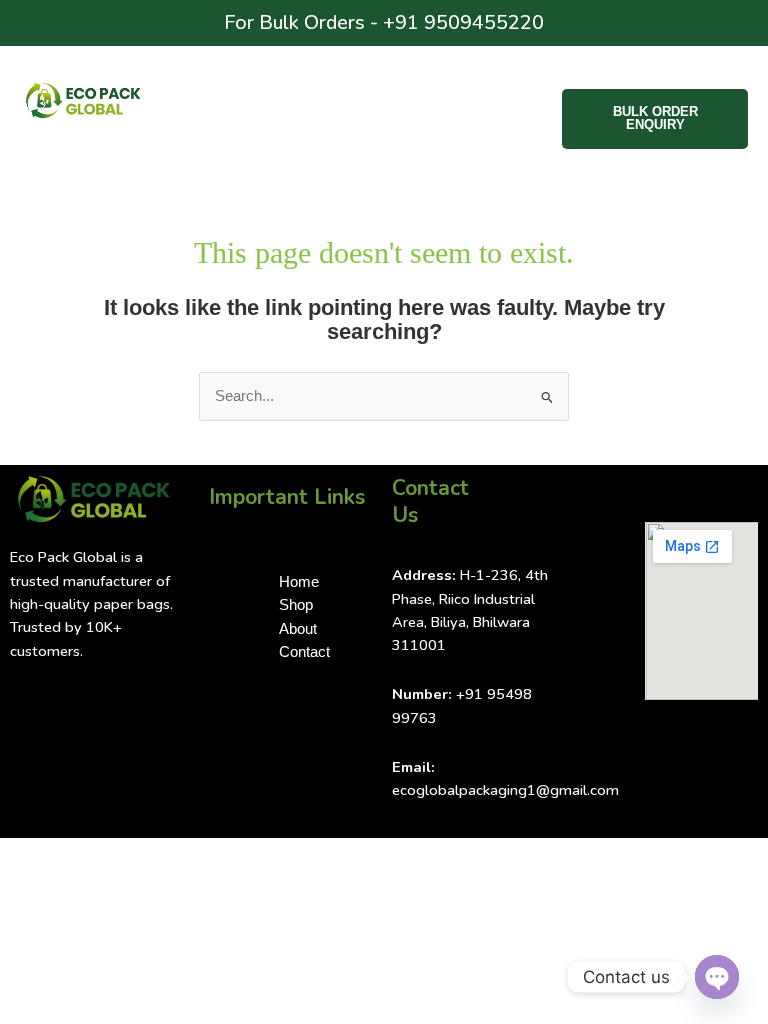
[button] (390, 107)
